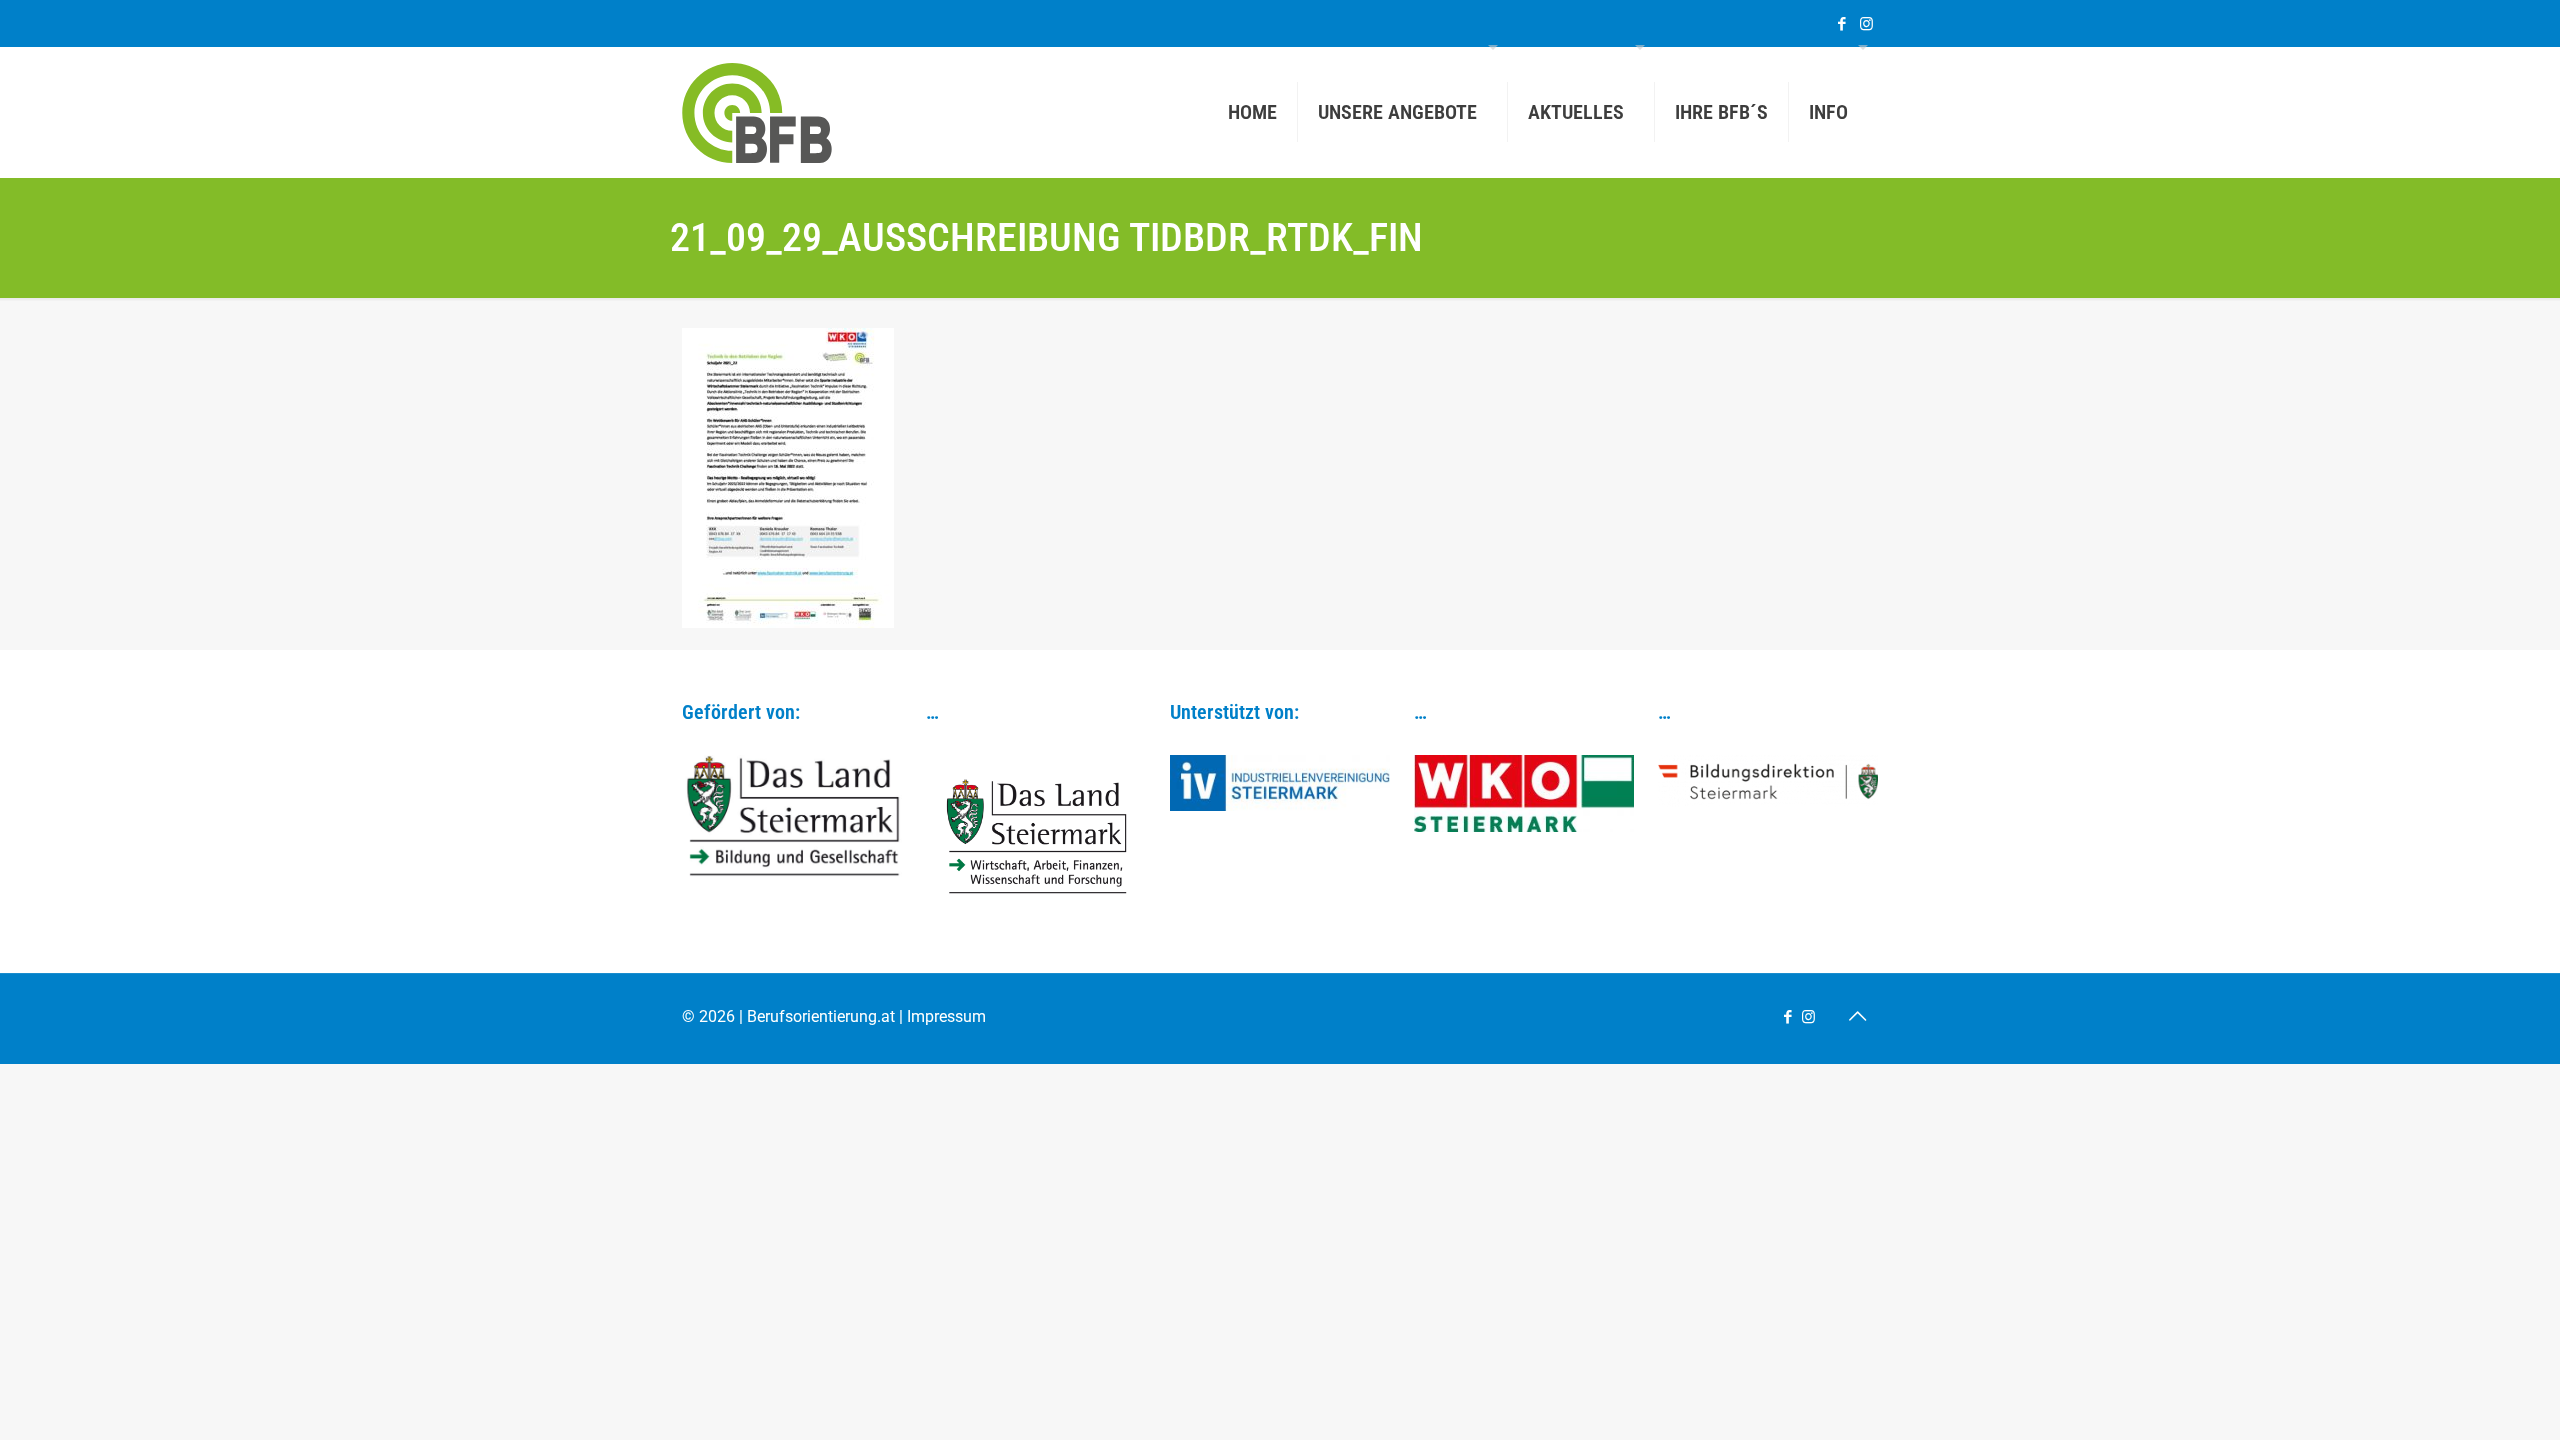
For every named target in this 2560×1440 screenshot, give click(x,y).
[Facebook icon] (1841, 24)
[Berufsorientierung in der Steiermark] (757, 112)
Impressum (946, 1016)
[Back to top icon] (1857, 1016)
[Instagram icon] (1866, 24)
